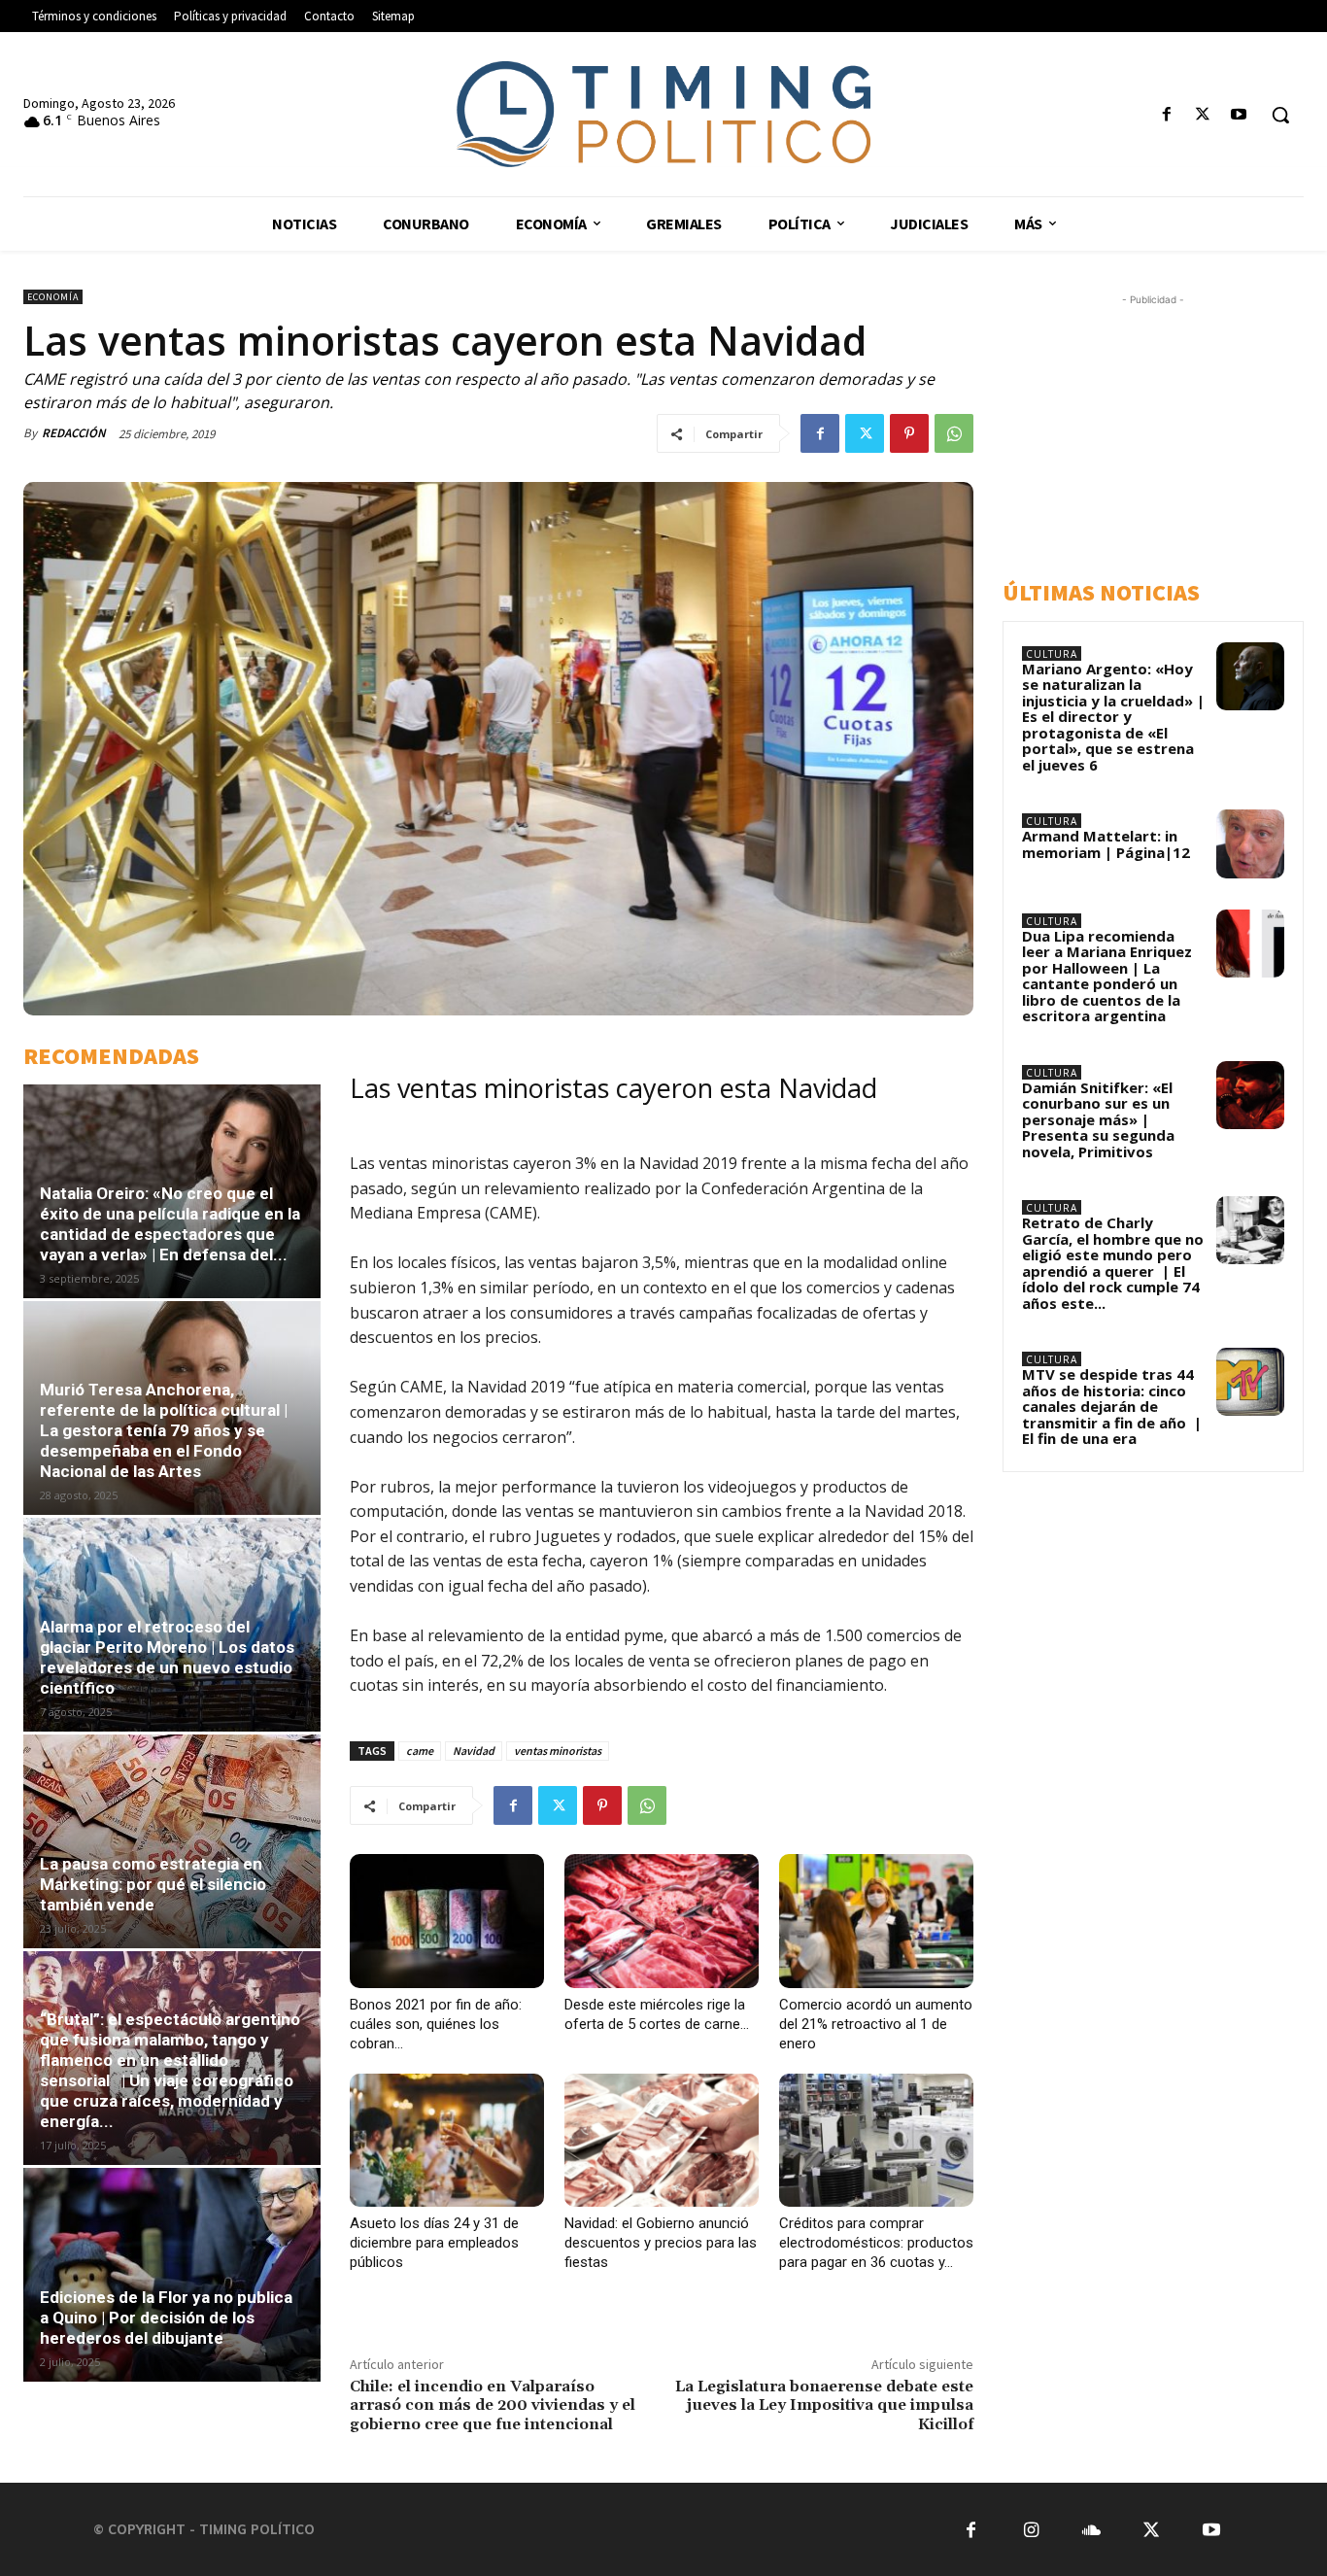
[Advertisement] (1165, 431)
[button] (1280, 115)
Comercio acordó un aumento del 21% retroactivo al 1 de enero (876, 2024)
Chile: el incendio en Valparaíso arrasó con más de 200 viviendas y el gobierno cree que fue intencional (493, 2405)
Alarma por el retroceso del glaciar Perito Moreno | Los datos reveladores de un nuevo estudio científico (167, 1657)
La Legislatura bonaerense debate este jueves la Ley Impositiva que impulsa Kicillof (824, 2405)
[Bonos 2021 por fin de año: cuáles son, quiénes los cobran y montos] (447, 1921)
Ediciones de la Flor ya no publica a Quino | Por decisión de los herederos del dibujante (166, 2318)
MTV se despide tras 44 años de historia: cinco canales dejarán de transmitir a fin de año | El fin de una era (1112, 1406)
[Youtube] (1239, 115)
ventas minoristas (558, 1751)
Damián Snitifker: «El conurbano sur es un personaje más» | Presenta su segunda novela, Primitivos (1098, 1119)
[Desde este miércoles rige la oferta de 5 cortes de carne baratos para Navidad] (662, 1921)
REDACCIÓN (74, 433)
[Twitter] (1203, 115)
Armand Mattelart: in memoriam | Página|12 (1106, 844)
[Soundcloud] (1091, 2529)
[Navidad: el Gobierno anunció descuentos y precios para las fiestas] (662, 2141)
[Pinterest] (909, 433)
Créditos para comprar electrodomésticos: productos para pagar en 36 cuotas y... (876, 2243)
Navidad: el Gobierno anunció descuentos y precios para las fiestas (661, 2243)
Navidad (474, 1751)
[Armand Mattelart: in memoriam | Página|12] (1250, 843)
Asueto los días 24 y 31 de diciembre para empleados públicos (434, 2243)
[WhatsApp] (954, 433)
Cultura (1052, 654)
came (420, 1751)
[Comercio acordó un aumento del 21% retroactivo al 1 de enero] (876, 1921)
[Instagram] (1031, 2529)
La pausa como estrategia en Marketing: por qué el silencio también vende (153, 1884)
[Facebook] (1166, 115)
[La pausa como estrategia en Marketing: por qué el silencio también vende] (172, 1841)
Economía (53, 297)
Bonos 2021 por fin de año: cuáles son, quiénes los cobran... (436, 2024)
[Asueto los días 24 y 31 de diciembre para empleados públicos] (447, 2141)
